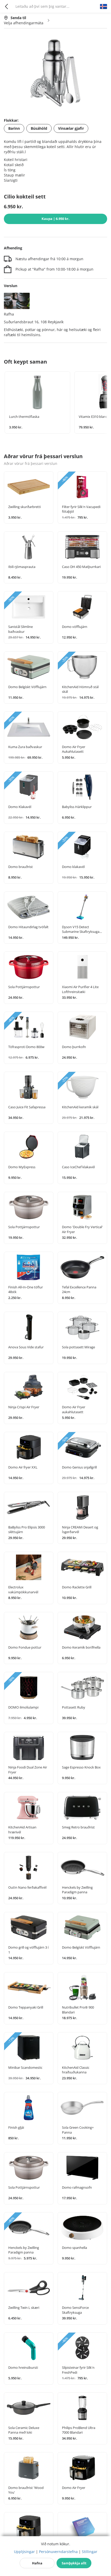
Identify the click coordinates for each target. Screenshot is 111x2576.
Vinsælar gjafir (71, 128)
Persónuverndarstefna (58, 2552)
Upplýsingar (24, 2552)
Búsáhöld (39, 128)
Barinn (14, 128)
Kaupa (55, 219)
